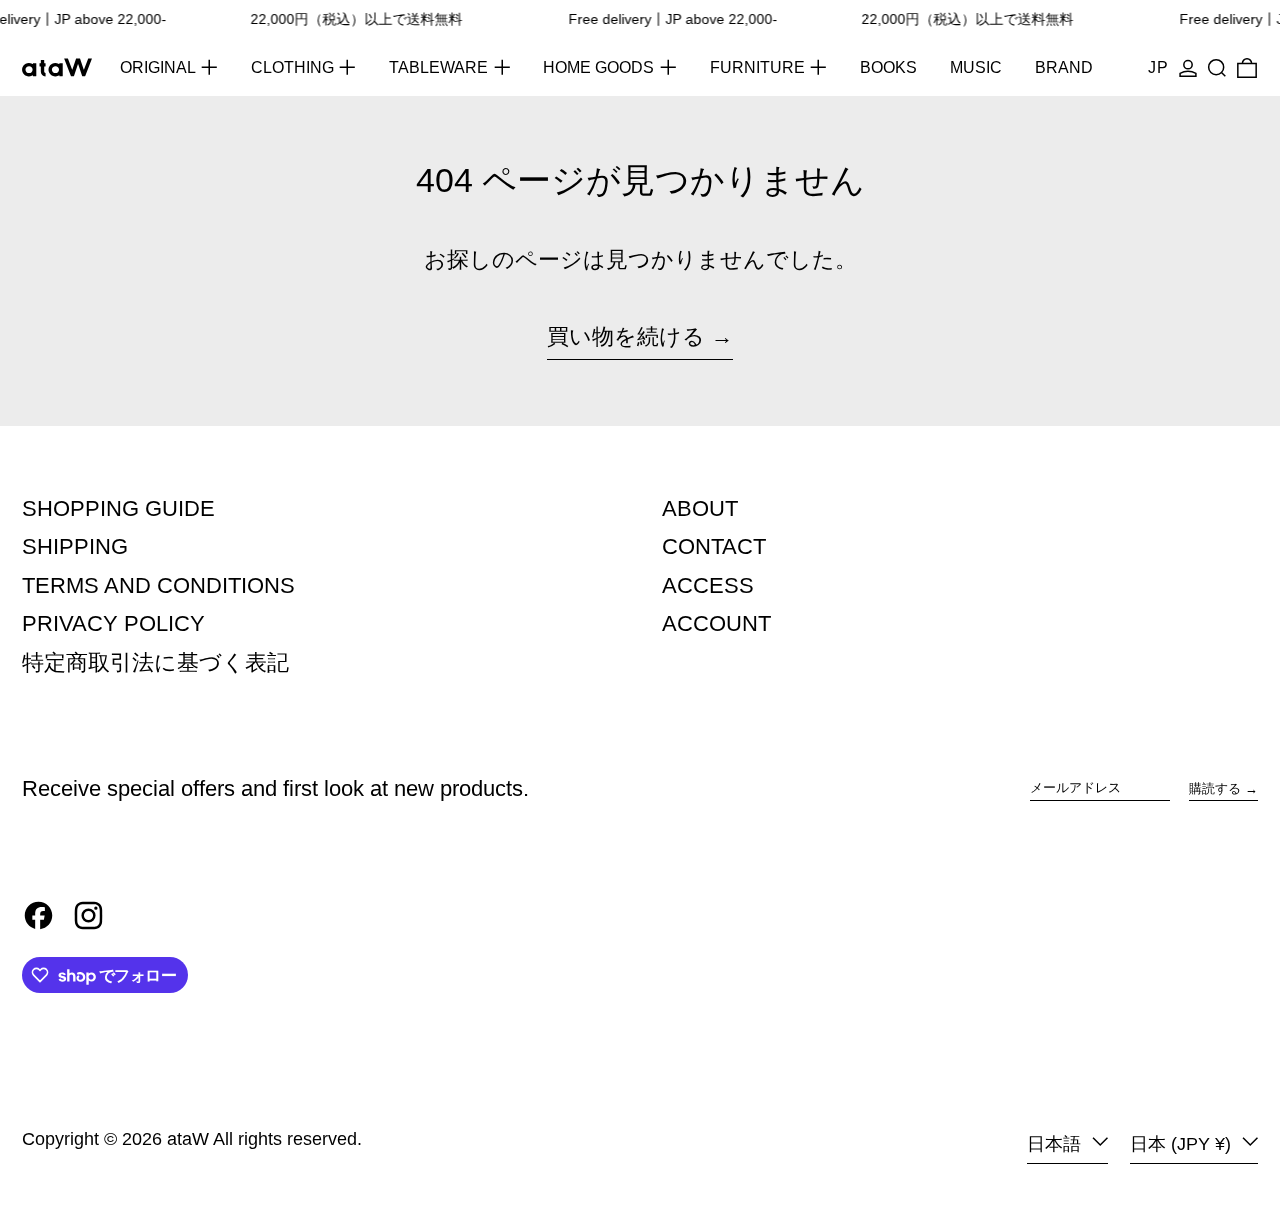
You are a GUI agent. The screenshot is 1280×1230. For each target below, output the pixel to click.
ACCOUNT (716, 623)
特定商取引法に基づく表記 (155, 662)
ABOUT (700, 508)
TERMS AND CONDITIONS (158, 585)
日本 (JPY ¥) (1183, 1144)
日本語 (1056, 1144)
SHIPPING (75, 546)
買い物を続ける (626, 336)
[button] (1217, 68)
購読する (1215, 788)
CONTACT (714, 546)
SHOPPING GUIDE (118, 508)
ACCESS (708, 585)
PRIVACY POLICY (113, 623)
